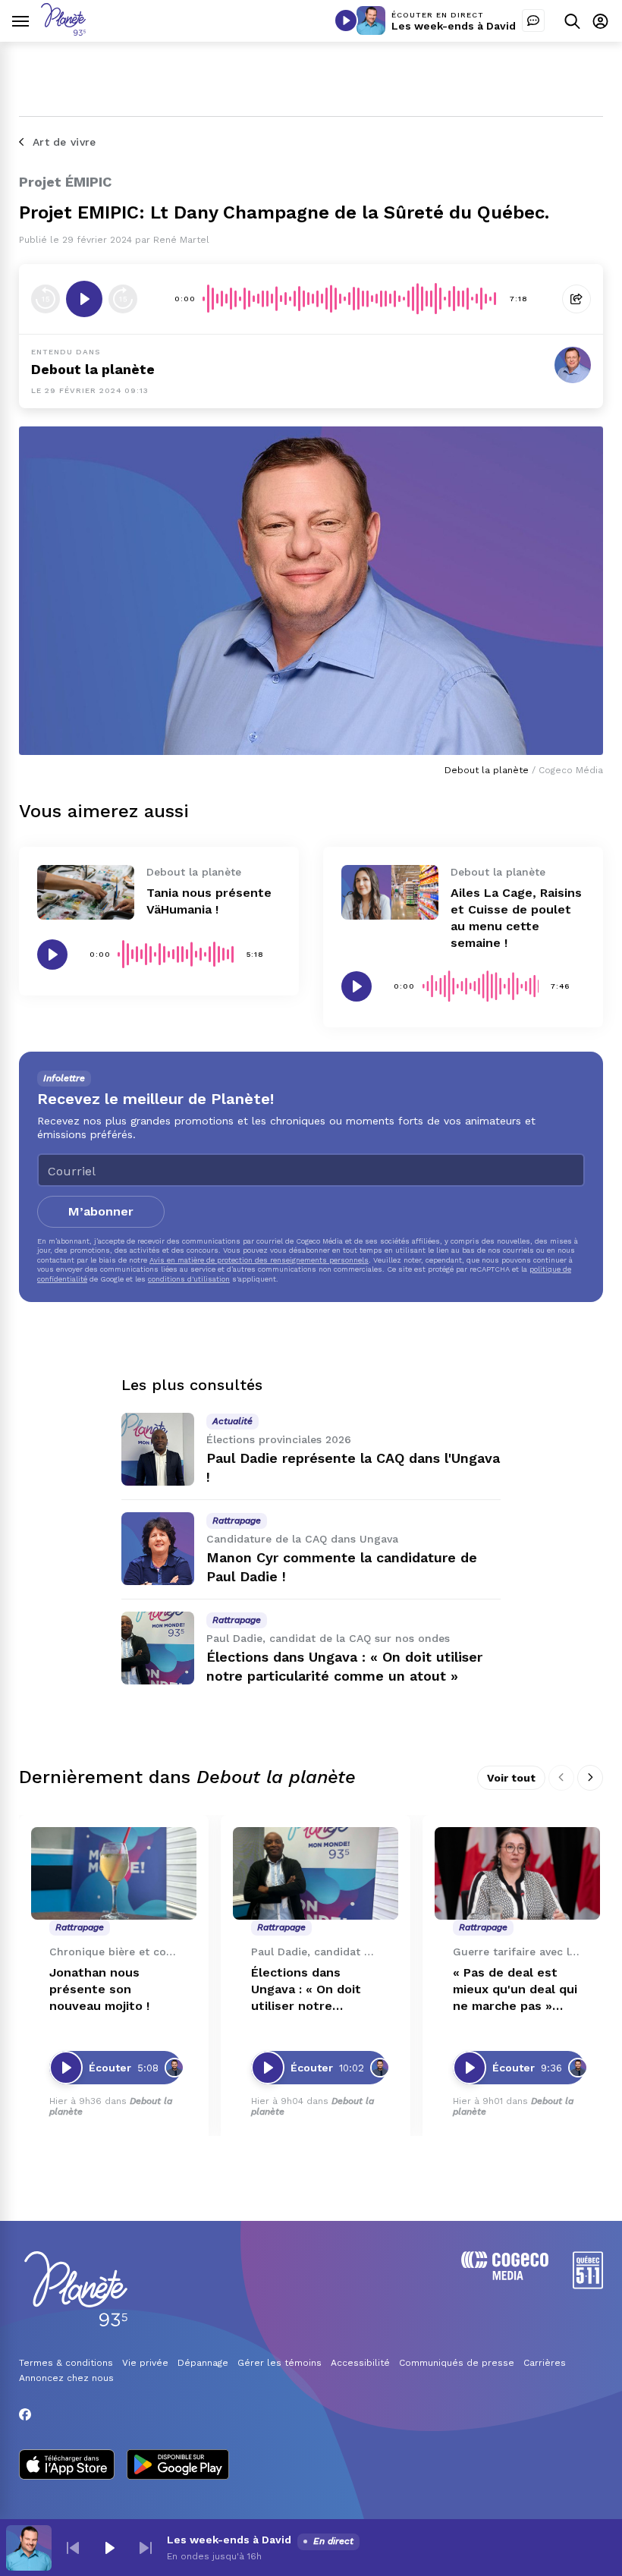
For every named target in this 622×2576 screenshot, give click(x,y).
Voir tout (511, 1778)
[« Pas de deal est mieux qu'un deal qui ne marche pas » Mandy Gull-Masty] (517, 1874)
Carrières (545, 2363)
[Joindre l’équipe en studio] (533, 20)
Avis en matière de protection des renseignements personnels (259, 1260)
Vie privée (145, 2363)
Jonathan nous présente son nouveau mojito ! (99, 1989)
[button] (73, 2548)
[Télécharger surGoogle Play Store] (178, 2466)
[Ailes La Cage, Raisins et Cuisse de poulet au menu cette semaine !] (390, 892)
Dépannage (203, 2363)
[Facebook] (25, 2414)
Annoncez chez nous (66, 2378)
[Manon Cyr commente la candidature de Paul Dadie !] (158, 1549)
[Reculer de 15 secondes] (46, 299)
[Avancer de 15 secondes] (123, 299)
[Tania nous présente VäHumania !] (86, 892)
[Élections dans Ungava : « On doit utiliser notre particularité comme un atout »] (158, 1648)
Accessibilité (360, 2363)
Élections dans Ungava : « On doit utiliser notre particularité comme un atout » (313, 1990)
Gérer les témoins (280, 2363)
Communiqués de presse (457, 2363)
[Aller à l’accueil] (63, 31)
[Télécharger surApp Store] (67, 2466)
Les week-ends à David (454, 26)
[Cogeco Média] (505, 2276)
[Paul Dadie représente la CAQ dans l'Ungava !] (158, 1449)
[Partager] (576, 299)
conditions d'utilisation (189, 1279)
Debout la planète (93, 369)
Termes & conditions (66, 2363)
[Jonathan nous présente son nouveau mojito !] (114, 1874)
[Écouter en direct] (346, 20)
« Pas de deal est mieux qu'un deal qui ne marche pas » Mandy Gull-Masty (515, 1990)
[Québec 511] (588, 2285)
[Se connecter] (600, 21)
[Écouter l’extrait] (84, 299)
